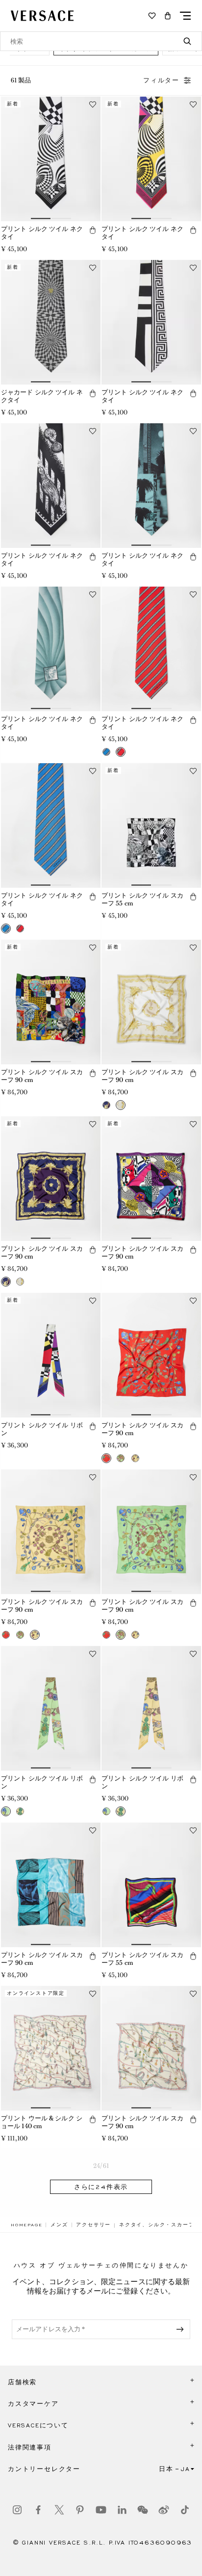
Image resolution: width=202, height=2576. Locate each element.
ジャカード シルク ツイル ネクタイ (42, 396)
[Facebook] (38, 2510)
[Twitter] (59, 2510)
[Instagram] (17, 2510)
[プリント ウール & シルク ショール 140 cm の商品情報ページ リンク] (51, 2048)
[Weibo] (164, 2510)
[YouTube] (101, 2510)
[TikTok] (185, 2510)
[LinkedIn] (122, 2510)
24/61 (101, 2166)
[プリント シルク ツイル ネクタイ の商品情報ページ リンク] (51, 159)
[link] (26, 2225)
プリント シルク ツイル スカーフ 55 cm (142, 900)
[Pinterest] (80, 2510)
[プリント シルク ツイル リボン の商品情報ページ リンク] (51, 1355)
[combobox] (101, 41)
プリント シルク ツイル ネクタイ (42, 233)
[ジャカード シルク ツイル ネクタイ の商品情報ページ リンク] (51, 322)
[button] (168, 16)
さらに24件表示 (101, 2187)
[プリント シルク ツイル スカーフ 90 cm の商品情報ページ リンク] (51, 1002)
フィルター (161, 80)
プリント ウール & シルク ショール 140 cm (42, 2122)
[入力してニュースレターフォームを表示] (182, 2329)
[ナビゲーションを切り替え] (185, 16)
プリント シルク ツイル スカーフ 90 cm (42, 1076)
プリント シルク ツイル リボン (42, 1429)
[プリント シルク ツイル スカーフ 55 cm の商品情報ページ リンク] (151, 825)
